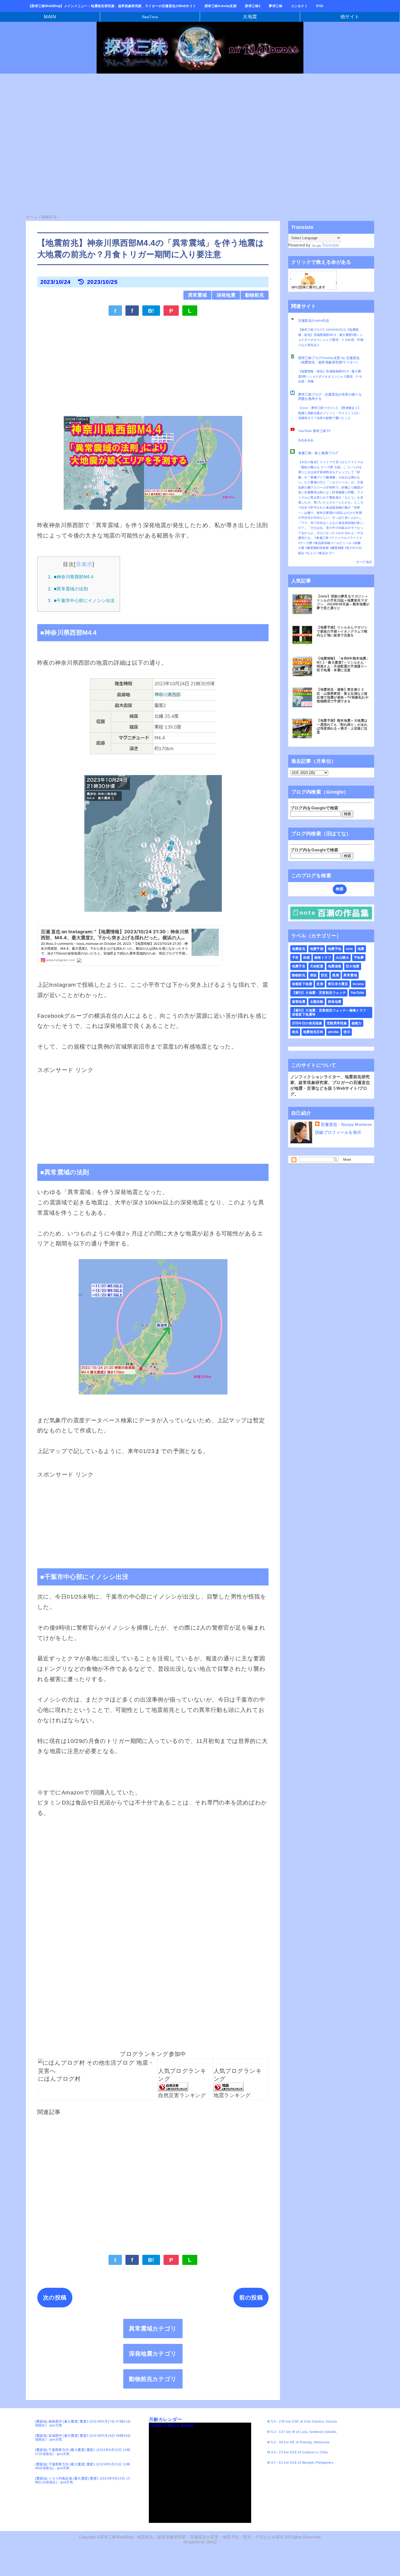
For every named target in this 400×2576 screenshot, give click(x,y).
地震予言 (299, 966)
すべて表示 (364, 562)
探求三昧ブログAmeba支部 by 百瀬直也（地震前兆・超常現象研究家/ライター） (329, 360)
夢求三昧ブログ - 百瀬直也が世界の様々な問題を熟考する (330, 397)
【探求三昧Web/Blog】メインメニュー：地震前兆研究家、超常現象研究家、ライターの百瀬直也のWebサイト (112, 6)
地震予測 (317, 949)
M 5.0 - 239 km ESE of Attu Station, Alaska (302, 2422)
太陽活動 (317, 1002)
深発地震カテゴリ (153, 2354)
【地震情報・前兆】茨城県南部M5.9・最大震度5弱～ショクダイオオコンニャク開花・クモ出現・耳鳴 (330, 376)
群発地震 (335, 1002)
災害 (320, 984)
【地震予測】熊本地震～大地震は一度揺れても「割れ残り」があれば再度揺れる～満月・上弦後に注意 (342, 726)
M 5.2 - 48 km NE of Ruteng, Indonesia (299, 2442)
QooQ (211, 2542)
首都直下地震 (302, 984)
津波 (313, 975)
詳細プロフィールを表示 (338, 1132)
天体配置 (317, 966)
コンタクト (299, 6)
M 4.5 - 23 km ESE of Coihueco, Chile (298, 2452)
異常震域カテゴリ (153, 2329)
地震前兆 (299, 949)
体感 (307, 958)
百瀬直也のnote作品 (314, 321)
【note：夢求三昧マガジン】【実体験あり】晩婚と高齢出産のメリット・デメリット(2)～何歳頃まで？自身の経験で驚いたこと (330, 413)
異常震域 (198, 295)
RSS (320, 6)
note (350, 949)
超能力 (357, 1023)
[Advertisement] (163, 119)
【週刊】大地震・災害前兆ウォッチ (319, 993)
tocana (358, 984)
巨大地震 (353, 966)
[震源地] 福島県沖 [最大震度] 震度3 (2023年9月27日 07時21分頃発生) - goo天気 (83, 2423)
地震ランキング (232, 2095)
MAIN (50, 17)
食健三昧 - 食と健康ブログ (318, 453)
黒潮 (336, 975)
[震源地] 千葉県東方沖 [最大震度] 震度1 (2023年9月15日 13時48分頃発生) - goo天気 (83, 2466)
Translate (331, 245)
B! (151, 311)
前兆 (295, 1032)
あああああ (306, 440)
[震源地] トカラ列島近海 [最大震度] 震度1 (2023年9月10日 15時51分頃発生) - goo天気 (83, 2480)
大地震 (250, 17)
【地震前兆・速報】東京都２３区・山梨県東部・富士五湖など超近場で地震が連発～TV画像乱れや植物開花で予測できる (343, 695)
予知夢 (359, 958)
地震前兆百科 (313, 1032)
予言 (295, 958)
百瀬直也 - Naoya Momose (346, 1124)
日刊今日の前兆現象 (307, 1023)
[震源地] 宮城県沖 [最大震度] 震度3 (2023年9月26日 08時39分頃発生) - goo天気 (83, 2438)
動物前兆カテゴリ (153, 2379)
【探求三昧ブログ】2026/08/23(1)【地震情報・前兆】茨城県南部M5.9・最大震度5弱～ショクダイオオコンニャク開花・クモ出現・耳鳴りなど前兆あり (331, 337)
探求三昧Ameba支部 (221, 6)
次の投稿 (55, 2297)
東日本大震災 (338, 984)
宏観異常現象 (337, 1023)
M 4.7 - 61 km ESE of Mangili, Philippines (300, 2463)
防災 (324, 975)
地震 (361, 949)
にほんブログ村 (59, 2079)
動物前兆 (255, 295)
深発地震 (226, 295)
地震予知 (335, 949)
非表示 (84, 564)
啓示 (347, 1032)
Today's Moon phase (171, 2425)
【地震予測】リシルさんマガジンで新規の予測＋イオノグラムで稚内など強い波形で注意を (342, 631)
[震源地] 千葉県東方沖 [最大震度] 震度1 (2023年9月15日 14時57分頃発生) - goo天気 (83, 2452)
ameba (333, 1032)
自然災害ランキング (182, 2095)
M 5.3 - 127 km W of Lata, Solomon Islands (302, 2432)
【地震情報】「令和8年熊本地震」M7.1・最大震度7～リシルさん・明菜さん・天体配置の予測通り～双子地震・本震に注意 (343, 664)
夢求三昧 (276, 6)
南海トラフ (323, 958)
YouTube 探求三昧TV (315, 431)
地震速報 (335, 966)
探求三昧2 (253, 6)
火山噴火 (343, 958)
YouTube (357, 993)
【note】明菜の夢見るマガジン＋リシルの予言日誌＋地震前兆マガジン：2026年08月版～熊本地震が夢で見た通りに (343, 602)
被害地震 (299, 1002)
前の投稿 (251, 2297)
